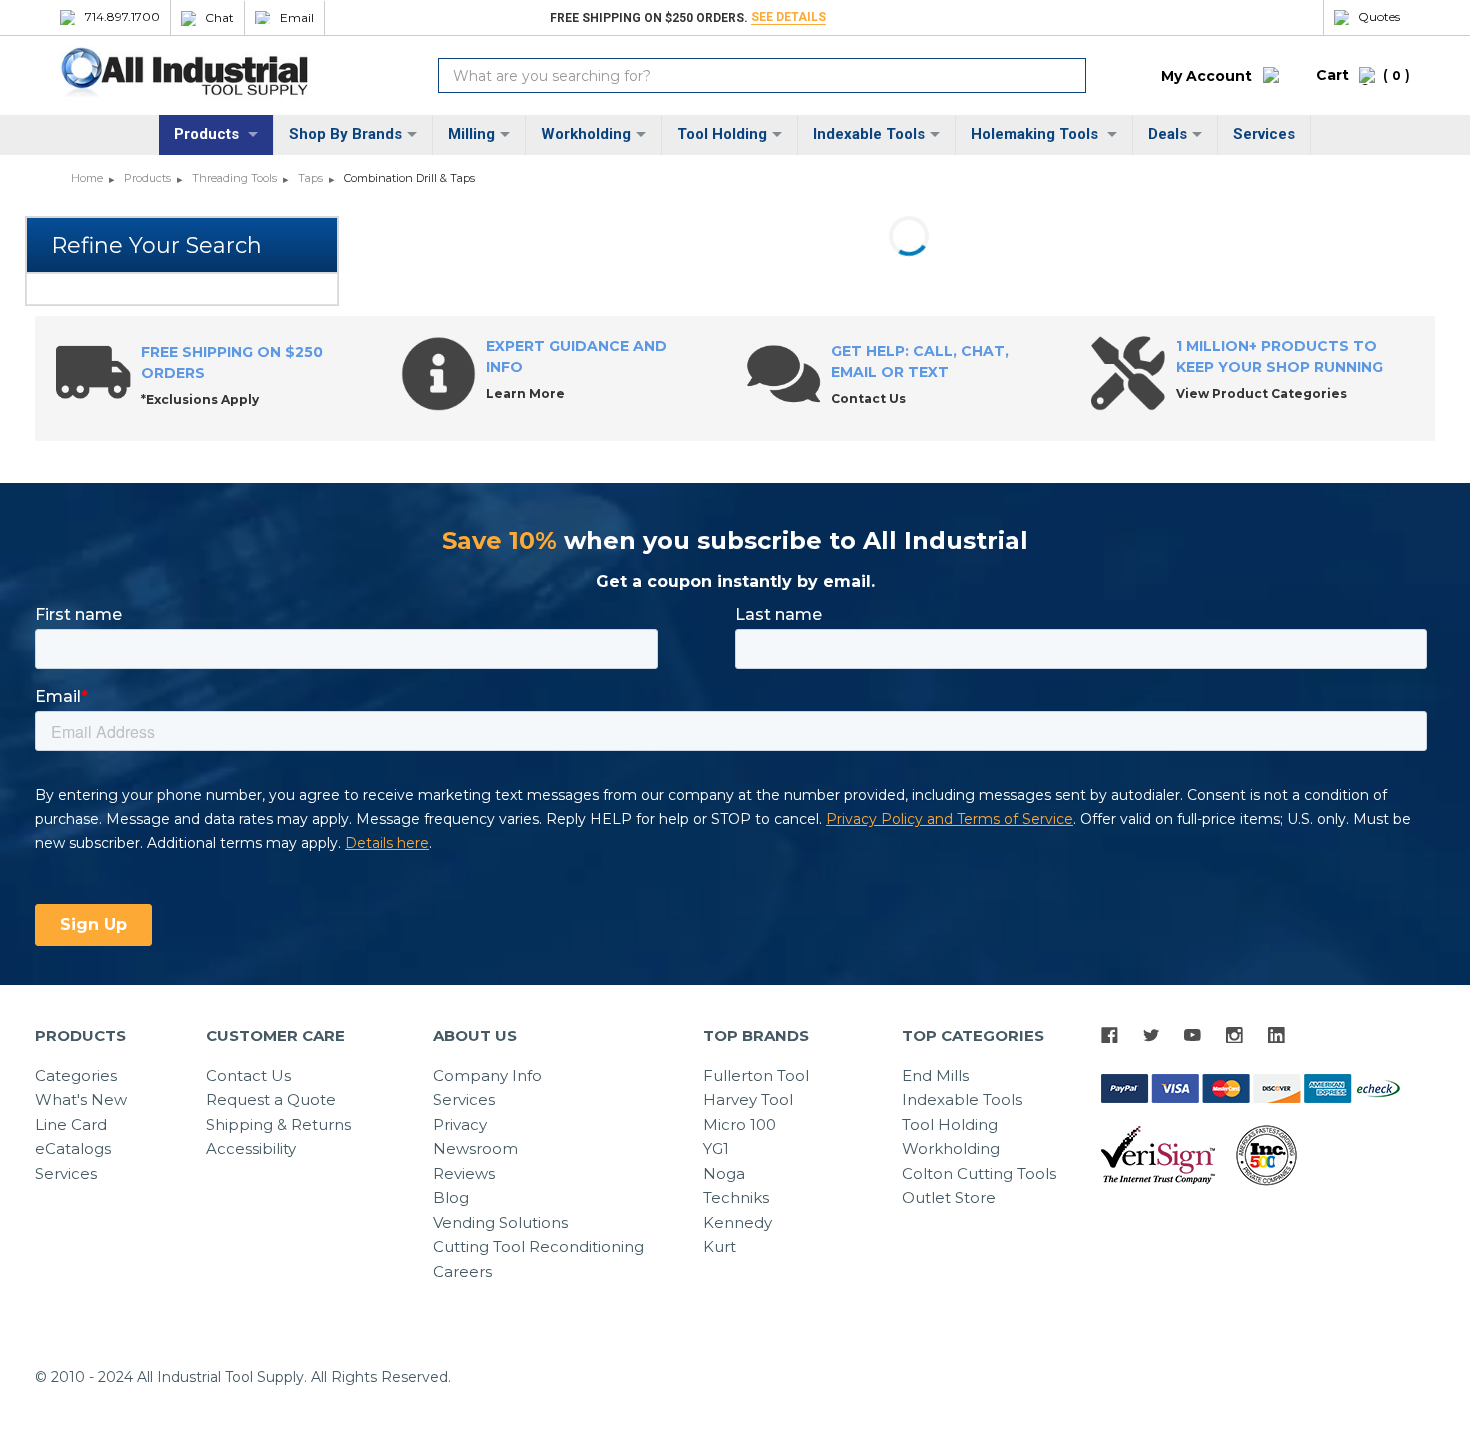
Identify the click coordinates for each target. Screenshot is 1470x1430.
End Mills (935, 1075)
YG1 (716, 1148)
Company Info (487, 1075)
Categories (76, 1075)
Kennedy (737, 1222)
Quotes (1379, 17)
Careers (462, 1271)
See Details (788, 17)
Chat (219, 18)
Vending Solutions (500, 1222)
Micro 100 (739, 1124)
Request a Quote (271, 1099)
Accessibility (251, 1148)
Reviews (464, 1173)
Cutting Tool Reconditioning (538, 1246)
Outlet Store (949, 1197)
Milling (471, 134)
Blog (451, 1197)
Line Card (71, 1124)
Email (297, 18)
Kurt (719, 1246)
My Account (1206, 76)
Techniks (736, 1197)
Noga (724, 1173)
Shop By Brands (345, 134)
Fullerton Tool (756, 1075)
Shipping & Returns (278, 1124)
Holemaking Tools (1036, 134)
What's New (81, 1099)
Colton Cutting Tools (979, 1173)
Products (208, 134)
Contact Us (248, 1075)
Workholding (586, 134)
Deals (1167, 134)
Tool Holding (722, 134)
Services (1264, 134)
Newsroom (475, 1148)
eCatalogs (73, 1148)
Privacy (460, 1124)
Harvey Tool (748, 1099)
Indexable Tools (869, 134)
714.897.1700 (122, 17)
